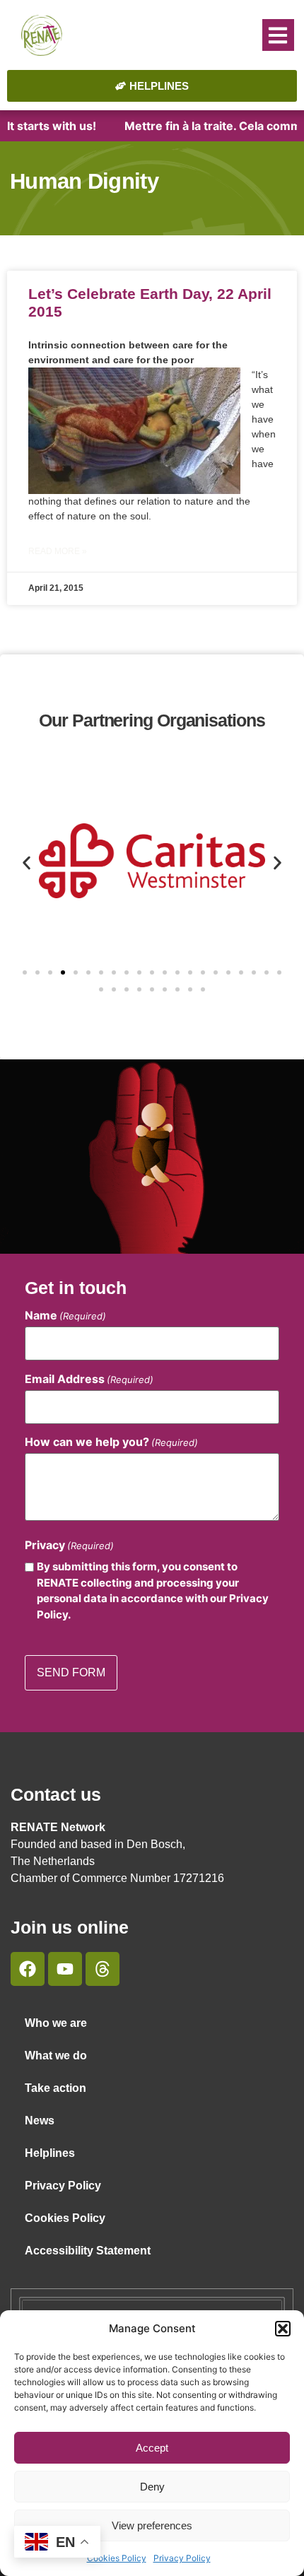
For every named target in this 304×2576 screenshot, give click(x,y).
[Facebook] (28, 1969)
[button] (283, 2329)
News (40, 2121)
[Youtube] (65, 1969)
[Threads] (103, 1969)
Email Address (89, 1379)
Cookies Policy (117, 2558)
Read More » (58, 551)
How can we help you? (111, 1442)
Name (65, 1315)
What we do (56, 2055)
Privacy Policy (182, 2558)
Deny (152, 2487)
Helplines (50, 2153)
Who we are (56, 2023)
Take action (55, 2088)
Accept (152, 2448)
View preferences (152, 2525)
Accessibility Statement (88, 2251)
